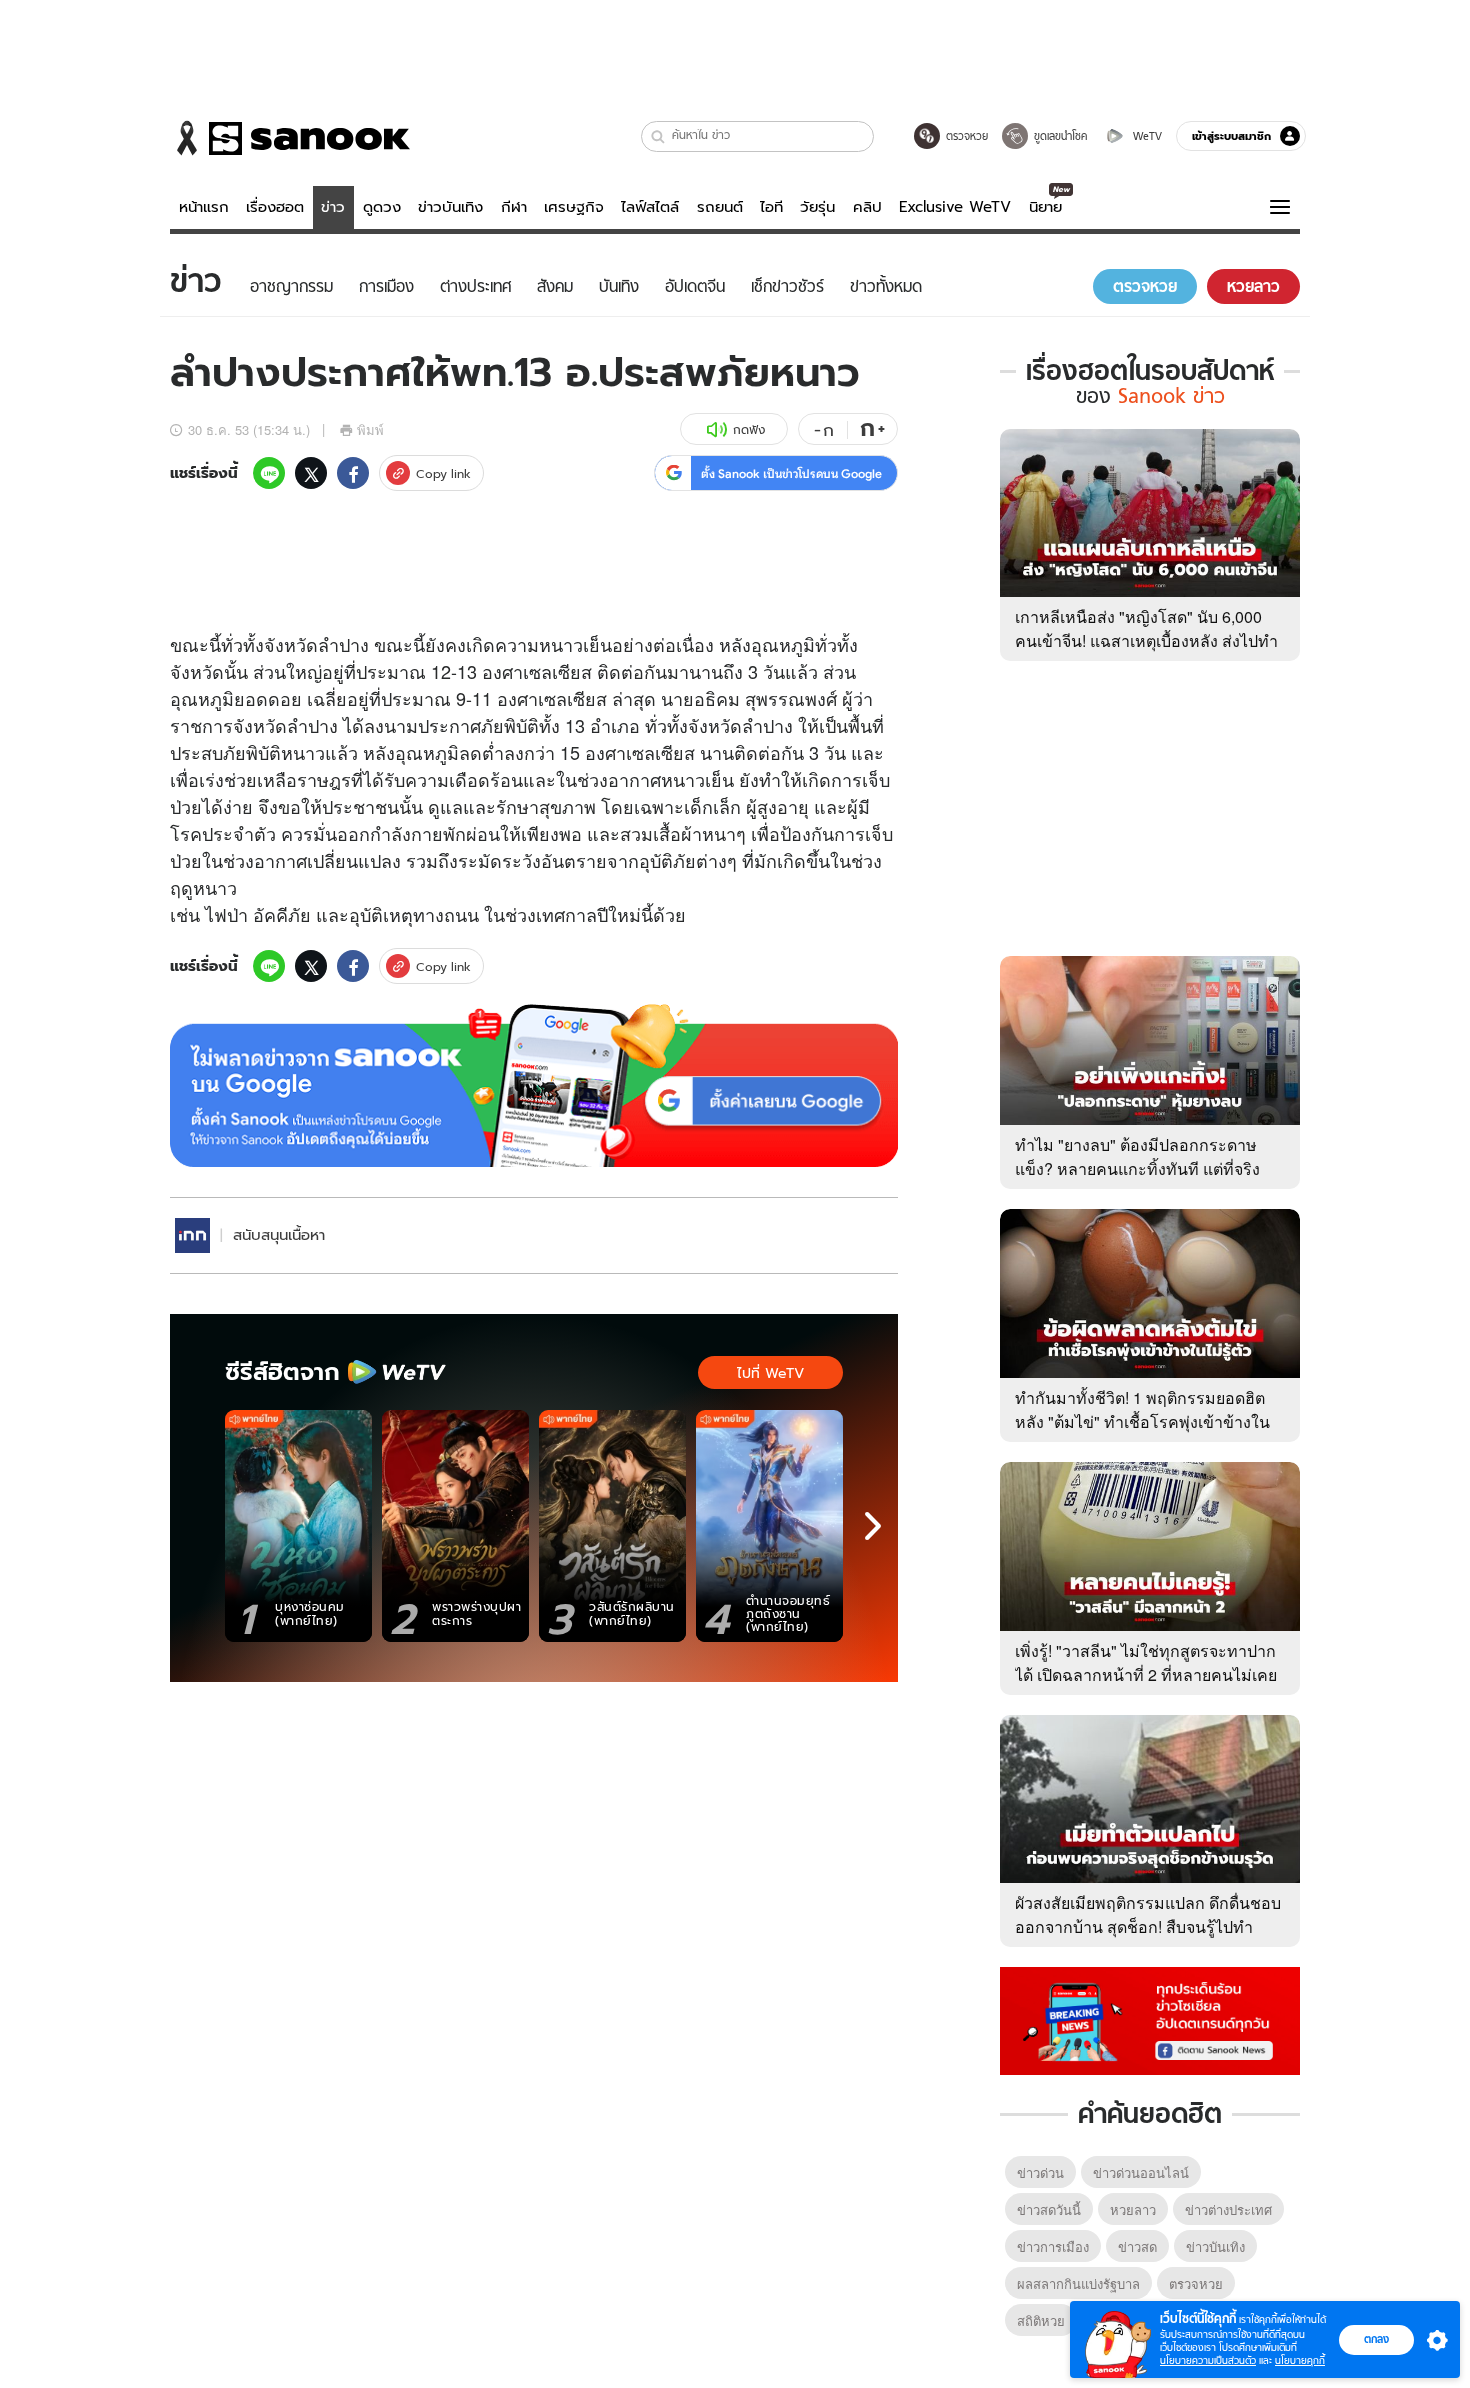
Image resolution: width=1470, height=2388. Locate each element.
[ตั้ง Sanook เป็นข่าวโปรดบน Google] (534, 1086)
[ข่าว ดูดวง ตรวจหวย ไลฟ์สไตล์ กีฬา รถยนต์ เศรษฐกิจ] (290, 138)
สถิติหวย (1041, 2320)
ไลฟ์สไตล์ (650, 207)
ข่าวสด (1137, 2246)
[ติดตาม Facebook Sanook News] (1150, 2019)
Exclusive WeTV (955, 207)
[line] (269, 473)
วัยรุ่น (817, 207)
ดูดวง (382, 207)
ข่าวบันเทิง (450, 207)
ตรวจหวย (1196, 2283)
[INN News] (192, 1235)
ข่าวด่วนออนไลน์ (1141, 2172)
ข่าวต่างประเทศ (1228, 2209)
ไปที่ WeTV (770, 1373)
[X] (311, 473)
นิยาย (1045, 207)
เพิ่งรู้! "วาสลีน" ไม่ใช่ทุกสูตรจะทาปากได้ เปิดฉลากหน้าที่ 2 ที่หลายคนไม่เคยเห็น (1146, 1674)
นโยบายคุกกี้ (1300, 2360)
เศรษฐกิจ (574, 207)
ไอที (771, 207)
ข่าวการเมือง (1053, 2246)
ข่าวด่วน (1040, 2172)
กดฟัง (749, 429)
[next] (873, 1526)
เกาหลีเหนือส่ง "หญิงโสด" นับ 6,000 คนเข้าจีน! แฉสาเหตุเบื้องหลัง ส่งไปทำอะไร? (1146, 640)
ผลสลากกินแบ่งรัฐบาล (1078, 2283)
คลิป (867, 207)
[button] (658, 136)
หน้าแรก (204, 207)
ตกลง (1376, 2339)
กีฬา (514, 207)
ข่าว (333, 207)
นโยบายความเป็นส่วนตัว (1208, 2360)
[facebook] (353, 473)
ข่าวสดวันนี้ (1049, 2209)
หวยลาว (1133, 2209)
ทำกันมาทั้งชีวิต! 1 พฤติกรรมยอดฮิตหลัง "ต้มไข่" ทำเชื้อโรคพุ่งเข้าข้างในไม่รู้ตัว (1142, 1421)
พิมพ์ (370, 429)
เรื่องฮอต (275, 207)
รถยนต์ (720, 207)
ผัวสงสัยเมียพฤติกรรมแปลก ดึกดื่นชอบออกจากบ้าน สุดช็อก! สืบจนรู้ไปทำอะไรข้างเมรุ (1148, 1926)
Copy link (443, 473)
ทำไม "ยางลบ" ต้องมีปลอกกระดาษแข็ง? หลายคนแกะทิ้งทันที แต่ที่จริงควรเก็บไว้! (1137, 1168)
